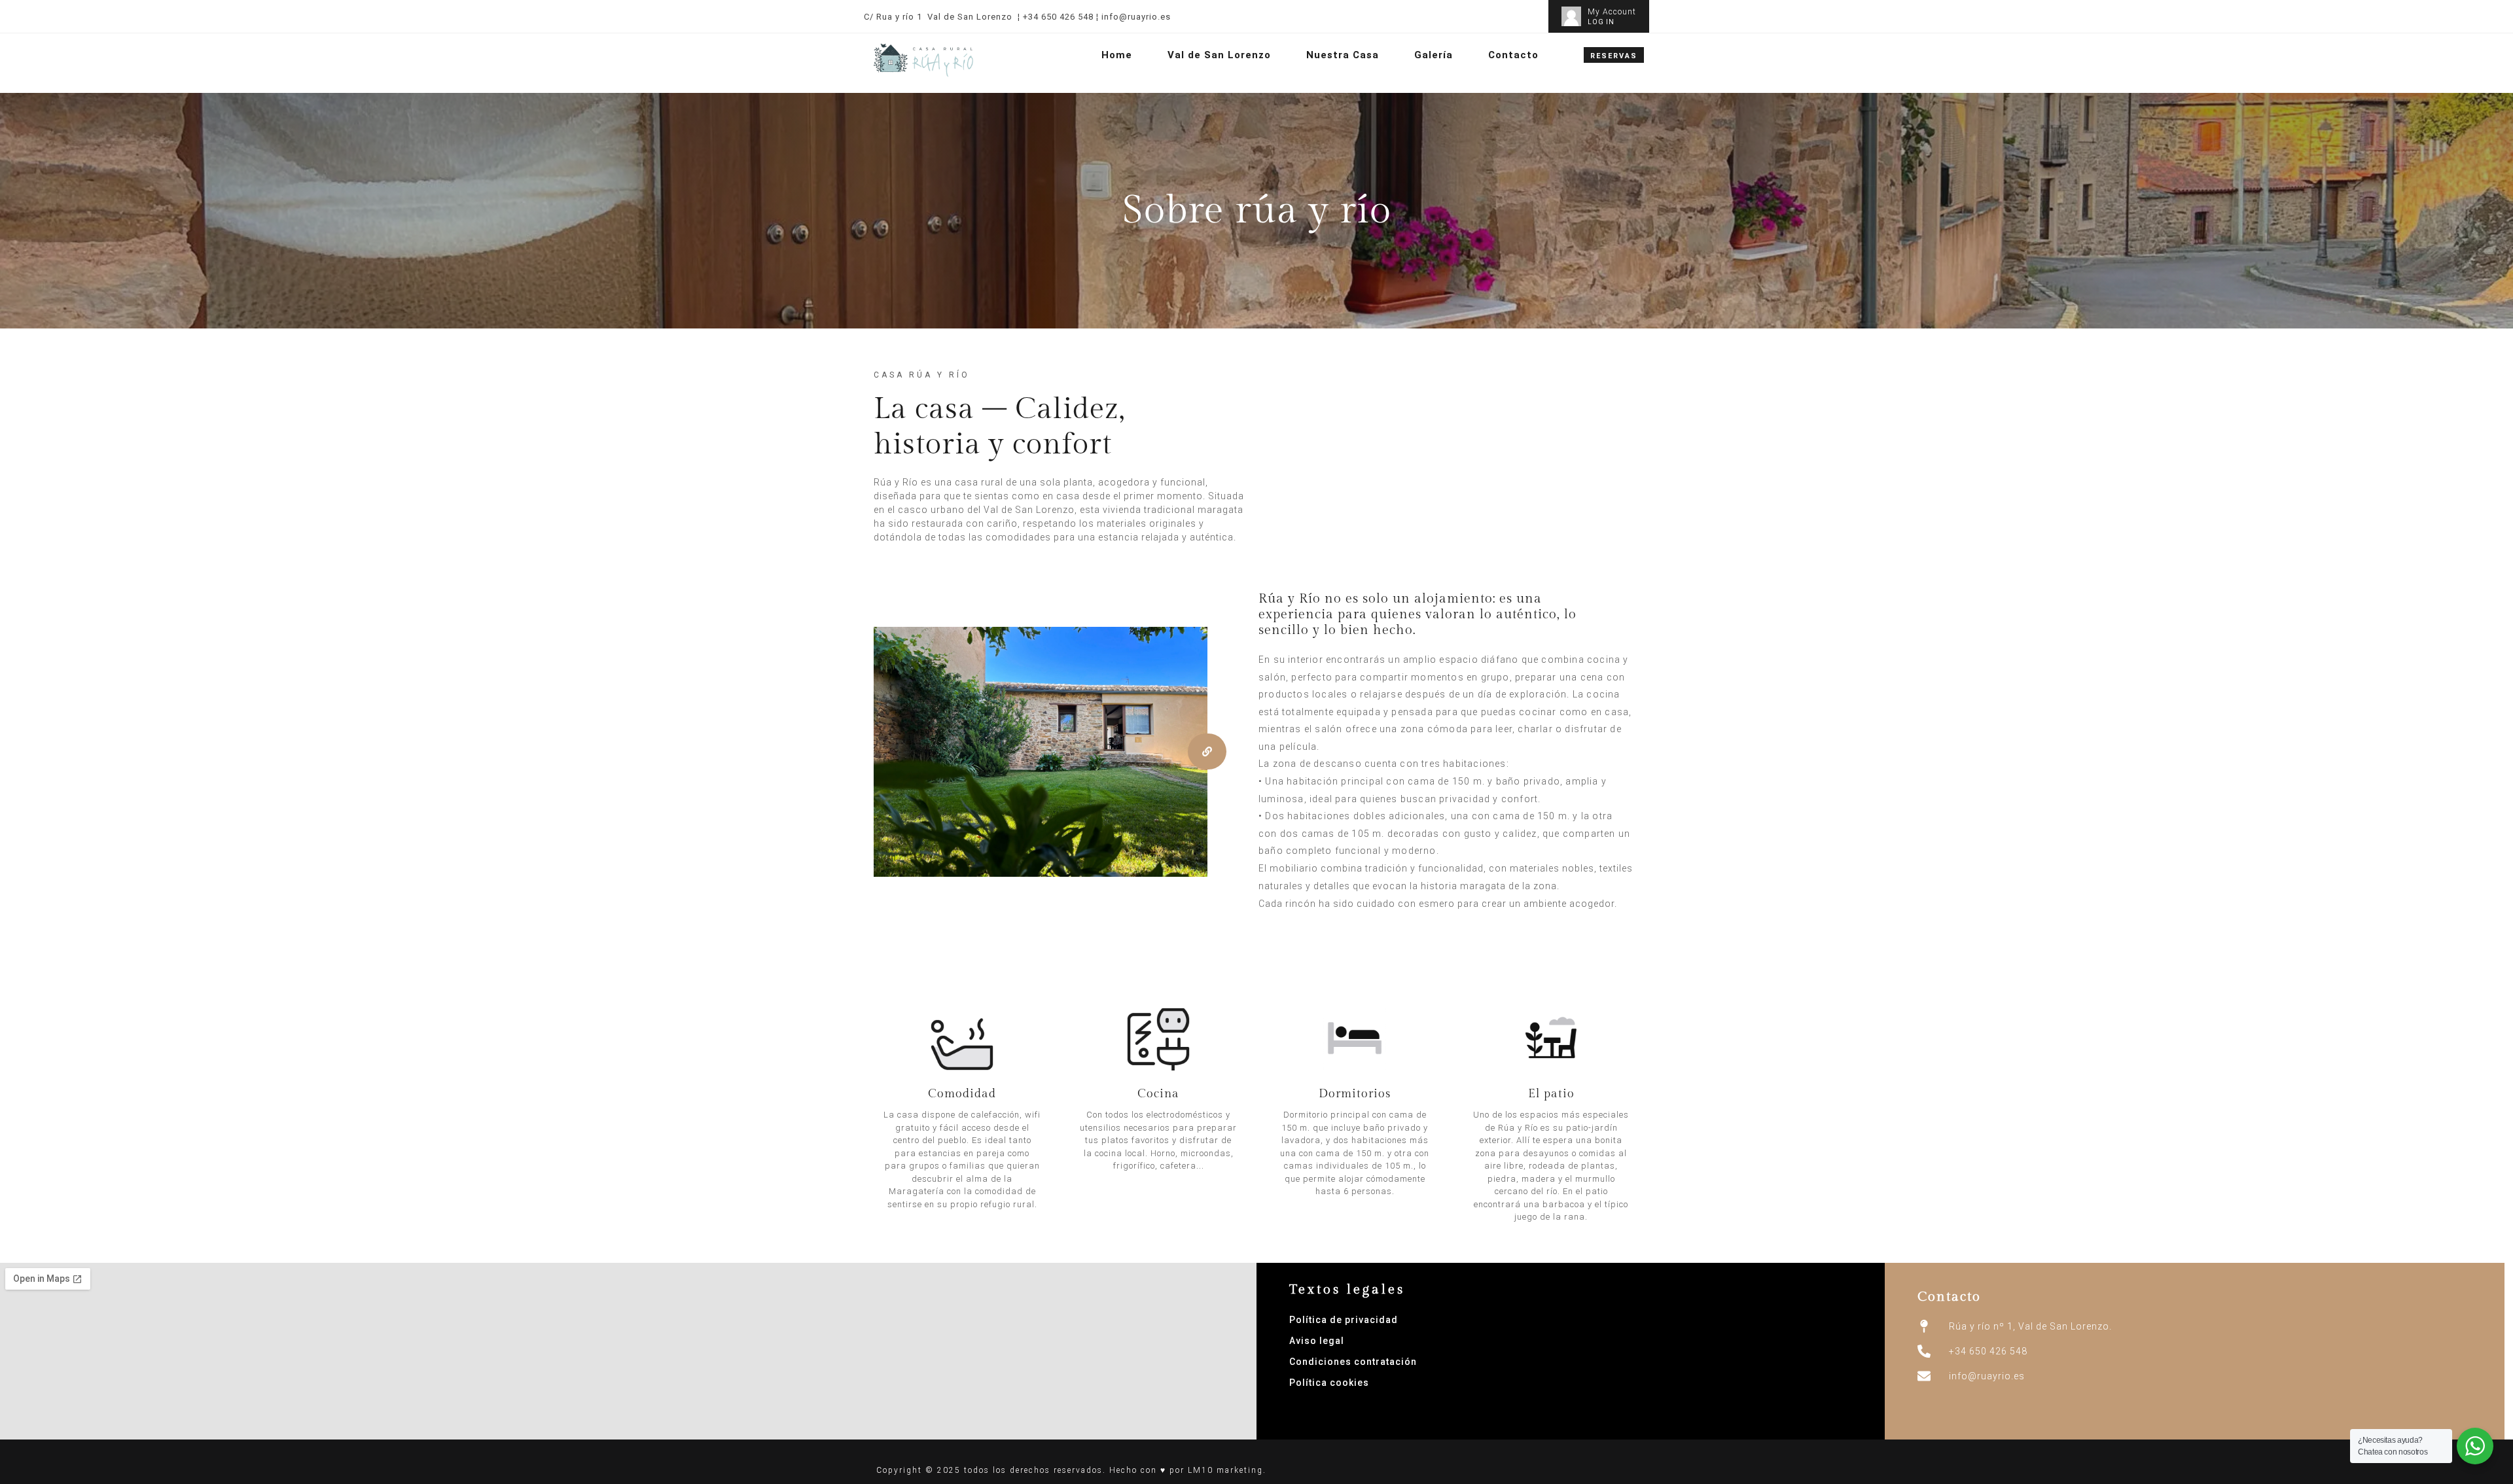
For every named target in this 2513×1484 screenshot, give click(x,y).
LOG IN (1601, 22)
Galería (1434, 55)
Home (1117, 55)
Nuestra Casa (1343, 55)
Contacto (1513, 55)
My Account (1612, 12)
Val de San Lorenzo (1219, 55)
